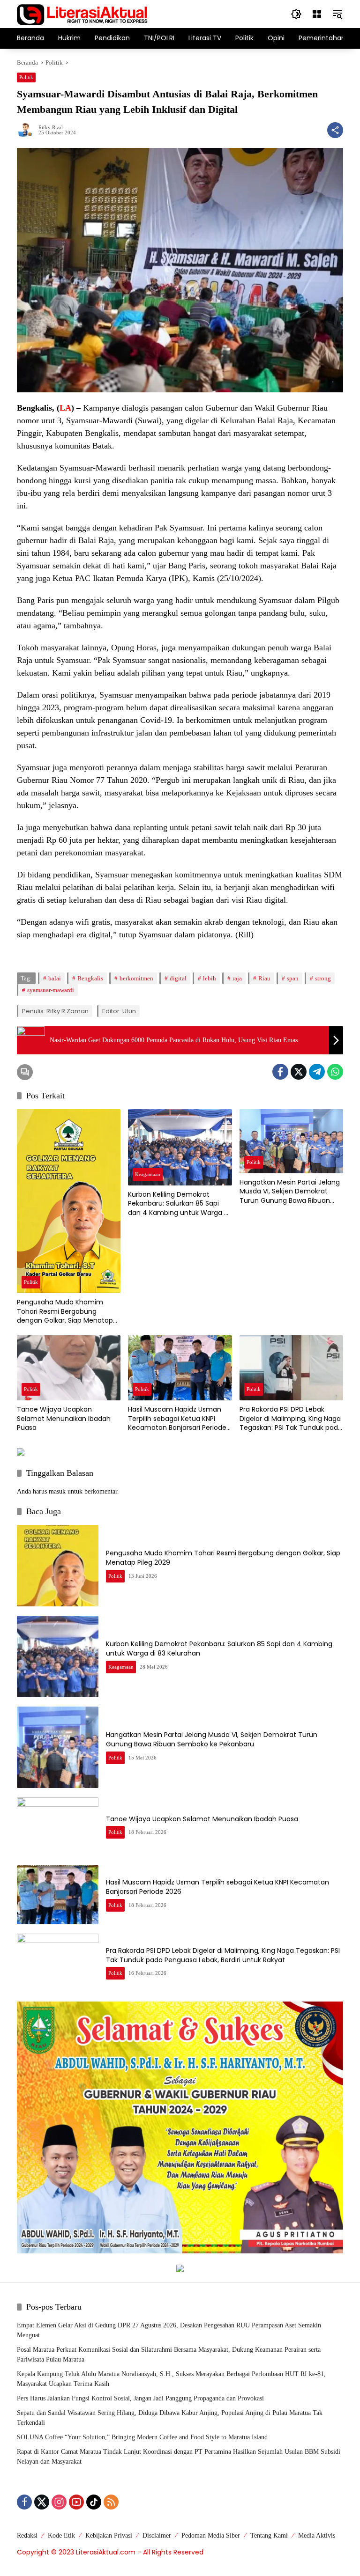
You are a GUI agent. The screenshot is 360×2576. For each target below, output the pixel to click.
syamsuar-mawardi (51, 990)
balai (55, 978)
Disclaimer (157, 2536)
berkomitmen (136, 978)
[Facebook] (280, 1072)
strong (323, 978)
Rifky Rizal (51, 128)
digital (178, 978)
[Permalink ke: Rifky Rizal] (28, 130)
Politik (26, 77)
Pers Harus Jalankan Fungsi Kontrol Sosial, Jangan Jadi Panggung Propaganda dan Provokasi (140, 2398)
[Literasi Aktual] (82, 13)
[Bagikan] (335, 130)
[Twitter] (299, 1072)
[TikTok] (94, 2502)
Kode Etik (61, 2536)
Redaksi (27, 2536)
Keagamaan (148, 1174)
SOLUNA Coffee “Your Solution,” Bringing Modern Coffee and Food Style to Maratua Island (142, 2437)
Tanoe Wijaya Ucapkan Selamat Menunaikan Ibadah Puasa (64, 1419)
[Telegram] (317, 1072)
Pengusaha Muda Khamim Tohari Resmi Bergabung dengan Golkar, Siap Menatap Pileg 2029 (65, 1312)
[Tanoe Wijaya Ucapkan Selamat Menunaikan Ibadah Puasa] (69, 1368)
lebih (210, 978)
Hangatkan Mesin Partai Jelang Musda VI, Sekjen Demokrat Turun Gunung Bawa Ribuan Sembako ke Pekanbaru (290, 1192)
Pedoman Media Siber (211, 2536)
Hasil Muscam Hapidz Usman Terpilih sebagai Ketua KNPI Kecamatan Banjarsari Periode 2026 (177, 1419)
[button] (296, 14)
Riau (264, 978)
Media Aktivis (317, 2536)
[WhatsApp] (335, 1072)
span (293, 978)
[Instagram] (59, 2502)
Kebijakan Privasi (109, 2536)
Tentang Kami (269, 2536)
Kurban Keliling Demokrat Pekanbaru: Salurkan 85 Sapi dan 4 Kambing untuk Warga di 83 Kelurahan (179, 1204)
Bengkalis (90, 978)
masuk (57, 1491)
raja (237, 978)
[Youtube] (76, 2502)
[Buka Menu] (317, 14)
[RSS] (111, 2502)
